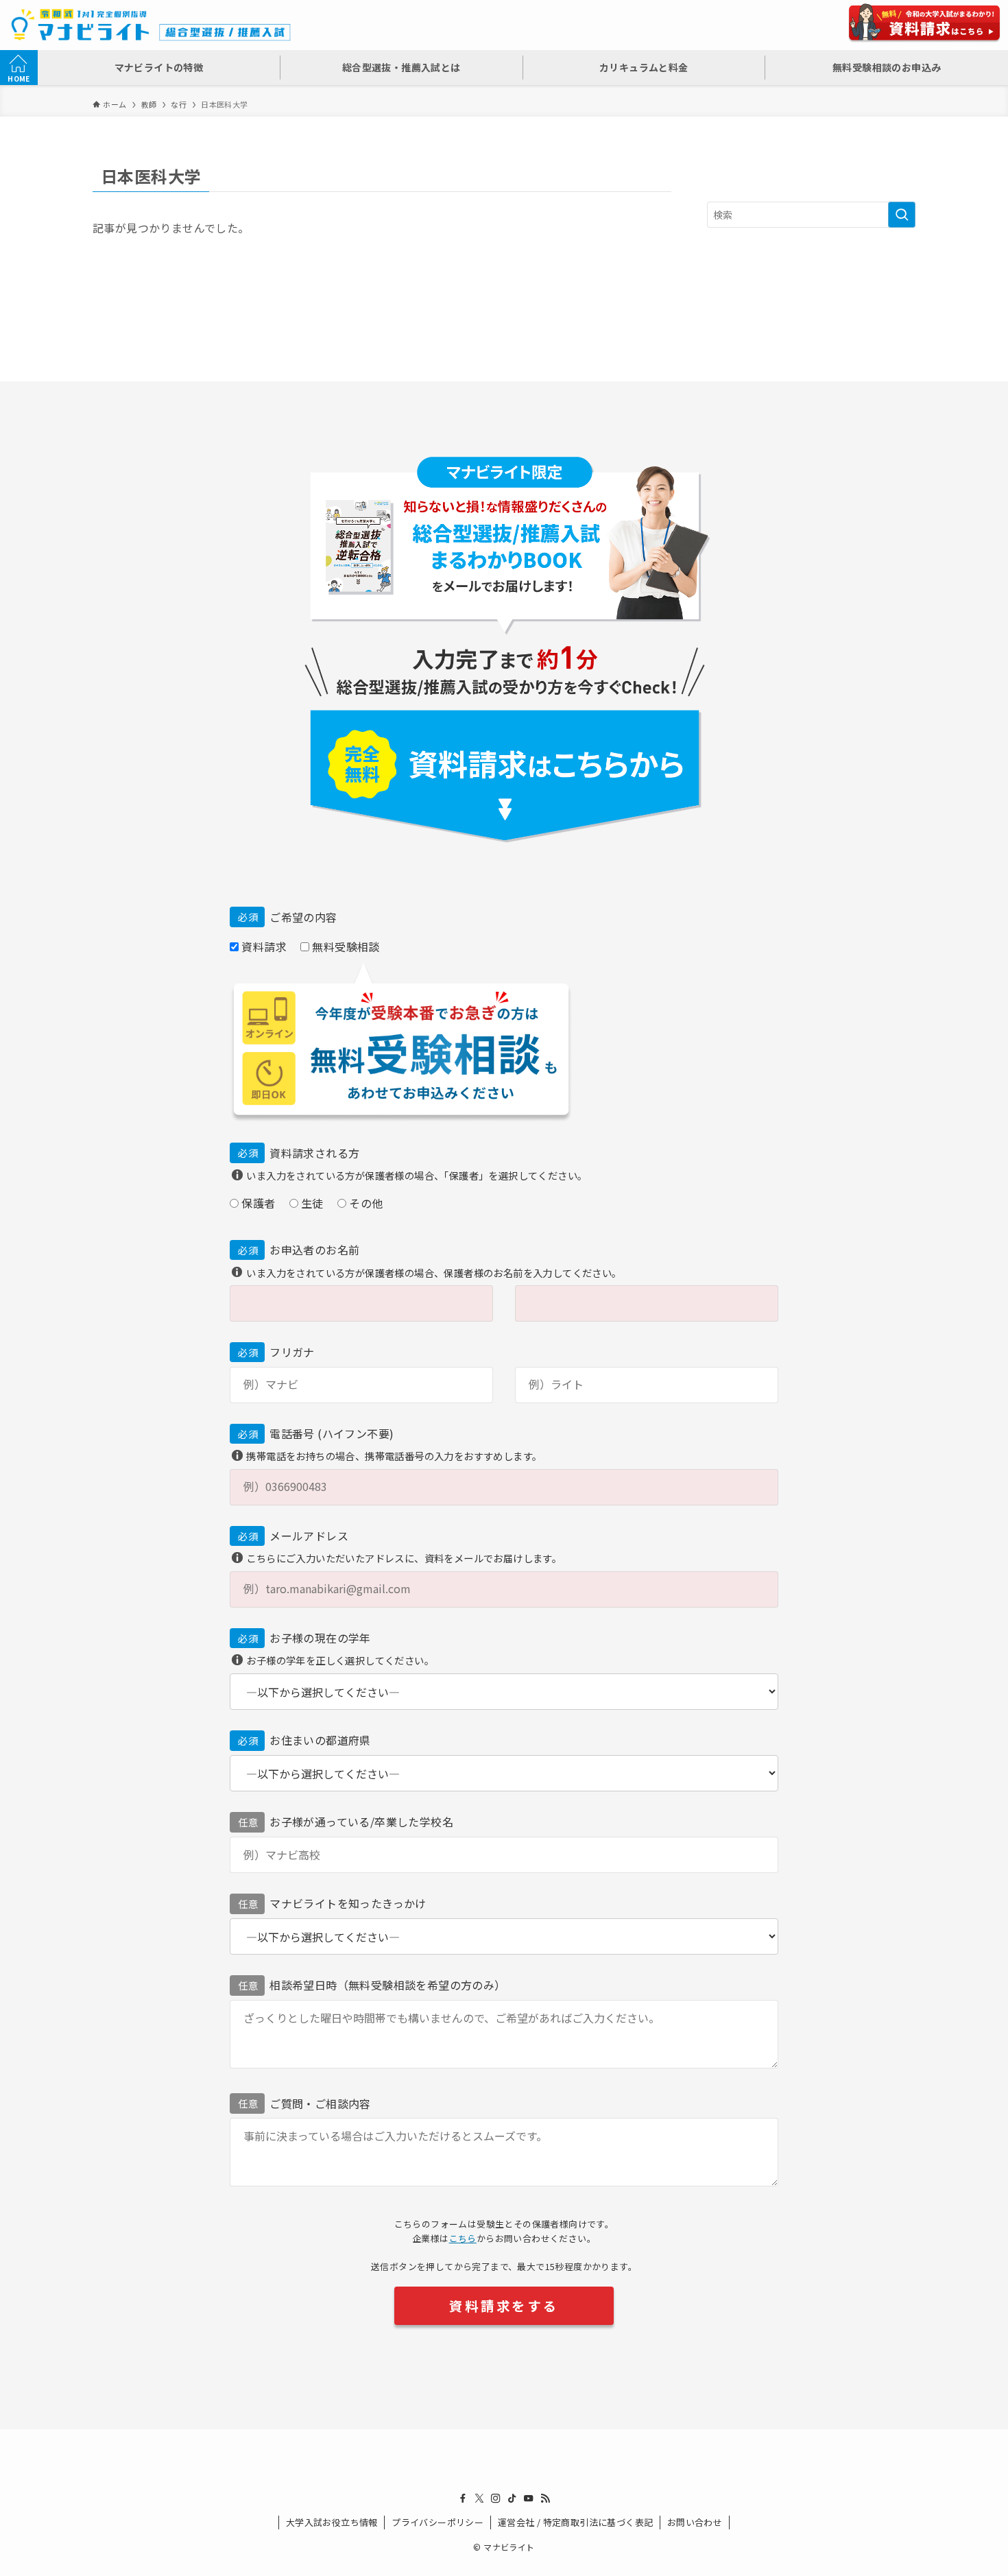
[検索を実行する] (902, 215)
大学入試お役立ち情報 (332, 2522)
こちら (463, 2238)
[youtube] (529, 2499)
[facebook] (463, 2499)
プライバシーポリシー (437, 2522)
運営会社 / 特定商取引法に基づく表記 (576, 2522)
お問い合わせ (695, 2522)
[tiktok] (512, 2499)
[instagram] (496, 2499)
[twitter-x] (479, 2499)
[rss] (545, 2499)
